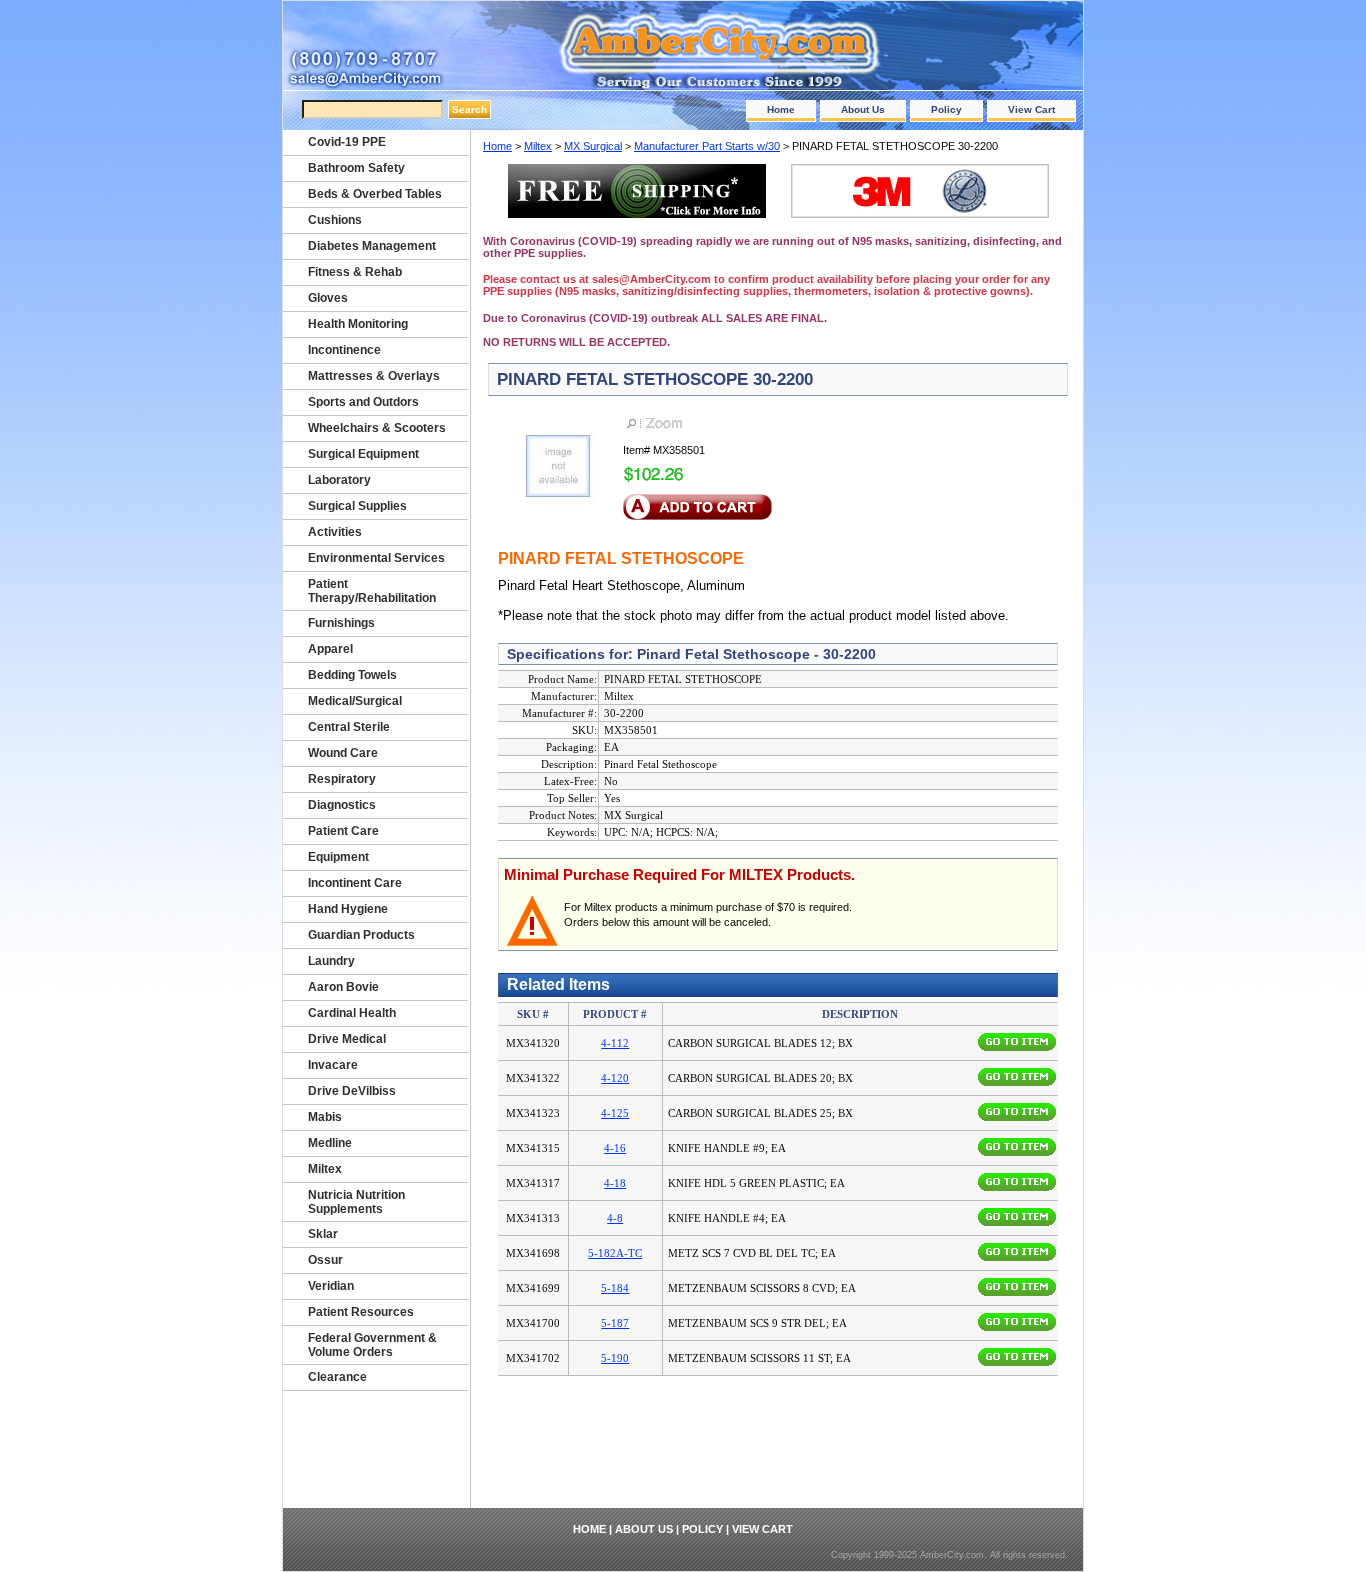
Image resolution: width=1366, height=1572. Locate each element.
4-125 (615, 1113)
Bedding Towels (352, 675)
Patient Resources (361, 1312)
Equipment (338, 857)
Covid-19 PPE (347, 142)
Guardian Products (361, 935)
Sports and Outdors (363, 402)
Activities (335, 532)
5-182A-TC (615, 1253)
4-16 (615, 1148)
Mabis (325, 1117)
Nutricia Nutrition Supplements (356, 1202)
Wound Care (343, 753)
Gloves (328, 298)
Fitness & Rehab (355, 272)
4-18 (615, 1183)
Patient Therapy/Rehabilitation (372, 591)
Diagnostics (342, 805)
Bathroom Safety (356, 168)
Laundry (331, 961)
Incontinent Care (355, 883)
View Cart (1031, 109)
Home (781, 109)
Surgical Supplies (357, 506)
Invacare (333, 1065)
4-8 (615, 1218)
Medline (330, 1143)
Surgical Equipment (363, 454)
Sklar (323, 1234)
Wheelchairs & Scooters (377, 428)
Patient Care (343, 831)
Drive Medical (347, 1039)
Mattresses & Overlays (374, 376)
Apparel (330, 649)
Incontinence (344, 350)
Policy (946, 109)
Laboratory (339, 480)
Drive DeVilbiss (352, 1091)
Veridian (331, 1286)
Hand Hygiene (348, 909)
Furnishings (341, 623)
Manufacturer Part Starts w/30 (707, 146)
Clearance (337, 1377)
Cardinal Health (352, 1013)
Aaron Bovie (343, 987)
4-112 (615, 1043)
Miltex (538, 146)
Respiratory (342, 779)
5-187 (615, 1323)
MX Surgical (593, 146)
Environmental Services (376, 558)
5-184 (615, 1288)
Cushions (335, 220)
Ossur (325, 1260)
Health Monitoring (358, 324)
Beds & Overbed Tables (375, 194)
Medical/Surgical (355, 701)
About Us (863, 109)
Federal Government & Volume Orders (372, 1345)
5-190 (615, 1358)
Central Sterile (349, 727)
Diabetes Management (372, 246)
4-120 (615, 1078)
